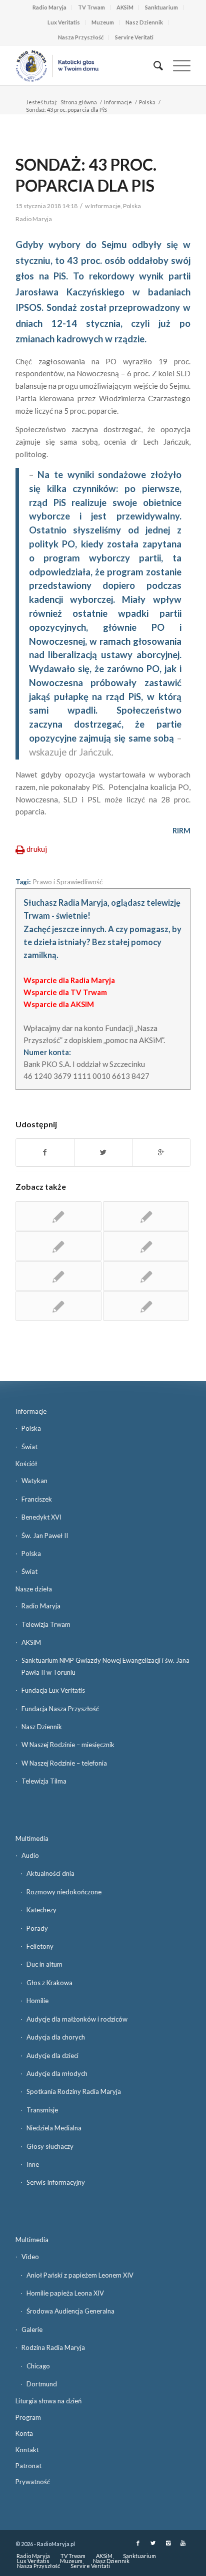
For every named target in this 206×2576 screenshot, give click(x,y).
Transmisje (42, 2110)
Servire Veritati (134, 37)
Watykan (34, 1481)
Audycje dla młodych (57, 2073)
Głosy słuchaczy (50, 2146)
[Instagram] (168, 2543)
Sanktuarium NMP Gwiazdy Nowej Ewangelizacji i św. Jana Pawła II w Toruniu (105, 1666)
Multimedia (32, 1838)
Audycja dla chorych (56, 2037)
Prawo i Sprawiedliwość (67, 882)
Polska (147, 102)
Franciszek (37, 1499)
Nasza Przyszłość (81, 37)
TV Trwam (91, 7)
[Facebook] (138, 2543)
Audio (30, 1855)
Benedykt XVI (41, 1517)
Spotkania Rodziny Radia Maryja (74, 2091)
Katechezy (41, 1910)
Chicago (38, 2366)
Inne (33, 2164)
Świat (29, 1447)
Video (30, 2257)
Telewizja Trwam (46, 1624)
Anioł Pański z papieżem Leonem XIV (80, 2275)
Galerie (32, 2329)
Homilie (37, 2001)
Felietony (40, 1946)
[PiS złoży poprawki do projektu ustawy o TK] (58, 1306)
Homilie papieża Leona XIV (65, 2293)
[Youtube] (183, 2543)
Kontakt (27, 2450)
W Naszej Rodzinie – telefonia (64, 1763)
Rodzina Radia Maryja (53, 2347)
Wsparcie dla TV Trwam (65, 992)
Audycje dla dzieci (52, 2056)
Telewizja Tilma (44, 1781)
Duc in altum (44, 1964)
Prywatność (33, 2482)
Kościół (26, 1464)
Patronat (28, 2466)
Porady (37, 1928)
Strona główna (79, 102)
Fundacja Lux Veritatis (53, 1690)
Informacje (118, 102)
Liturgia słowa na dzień (48, 2401)
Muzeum (103, 22)
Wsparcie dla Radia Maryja (69, 980)
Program (28, 2417)
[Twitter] (153, 2543)
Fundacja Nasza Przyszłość (60, 1709)
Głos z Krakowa (49, 1983)
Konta (24, 2433)
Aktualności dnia (50, 1873)
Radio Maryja (49, 7)
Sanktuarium (161, 7)
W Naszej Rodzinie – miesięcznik (68, 1745)
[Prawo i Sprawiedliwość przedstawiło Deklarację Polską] (58, 1276)
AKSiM (125, 7)
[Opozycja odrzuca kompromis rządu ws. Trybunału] (146, 1216)
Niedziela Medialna (54, 2128)
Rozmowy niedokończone (64, 1892)
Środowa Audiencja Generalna (70, 2311)
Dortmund (42, 2384)
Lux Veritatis (64, 22)
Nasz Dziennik (144, 22)
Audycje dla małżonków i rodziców (77, 2019)
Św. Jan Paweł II (45, 1536)
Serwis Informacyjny (56, 2182)
